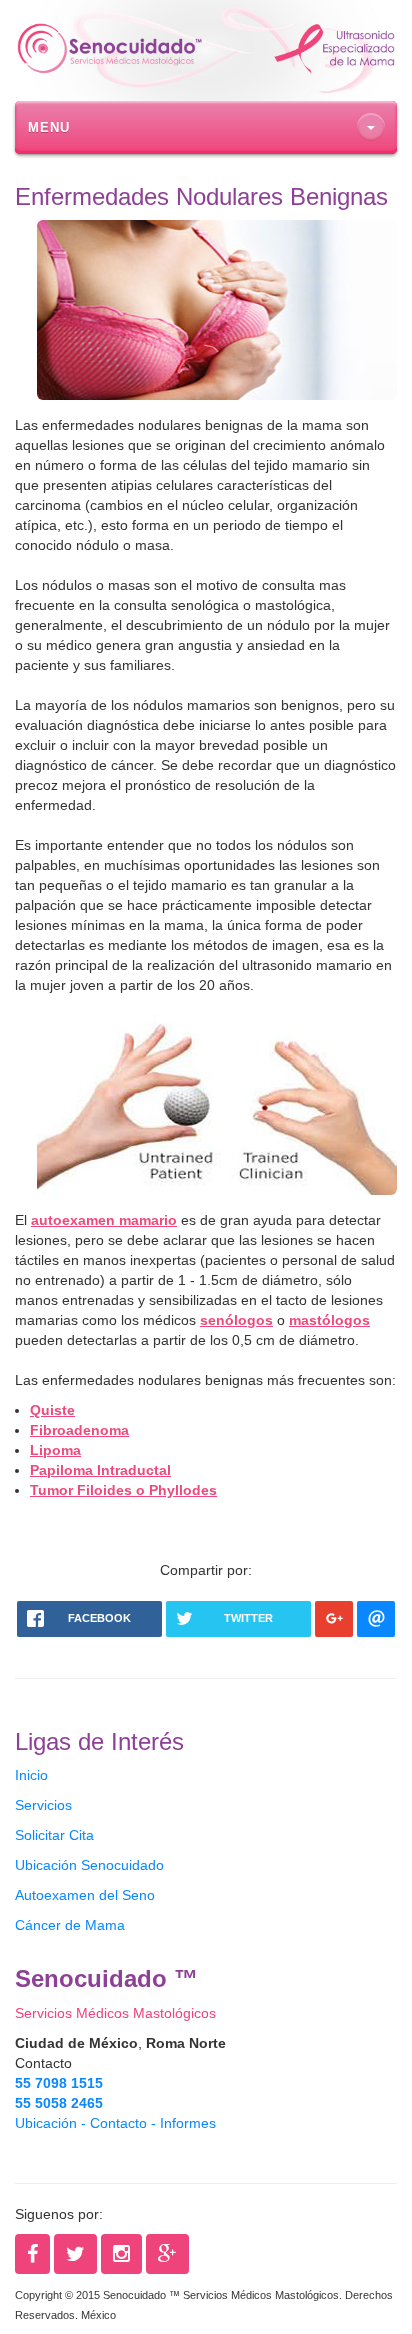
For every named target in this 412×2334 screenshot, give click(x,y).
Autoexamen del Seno (85, 1895)
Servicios (43, 1805)
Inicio (31, 1775)
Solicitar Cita (54, 1835)
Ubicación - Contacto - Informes (115, 2123)
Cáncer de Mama (70, 1925)
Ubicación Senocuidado (89, 1865)
